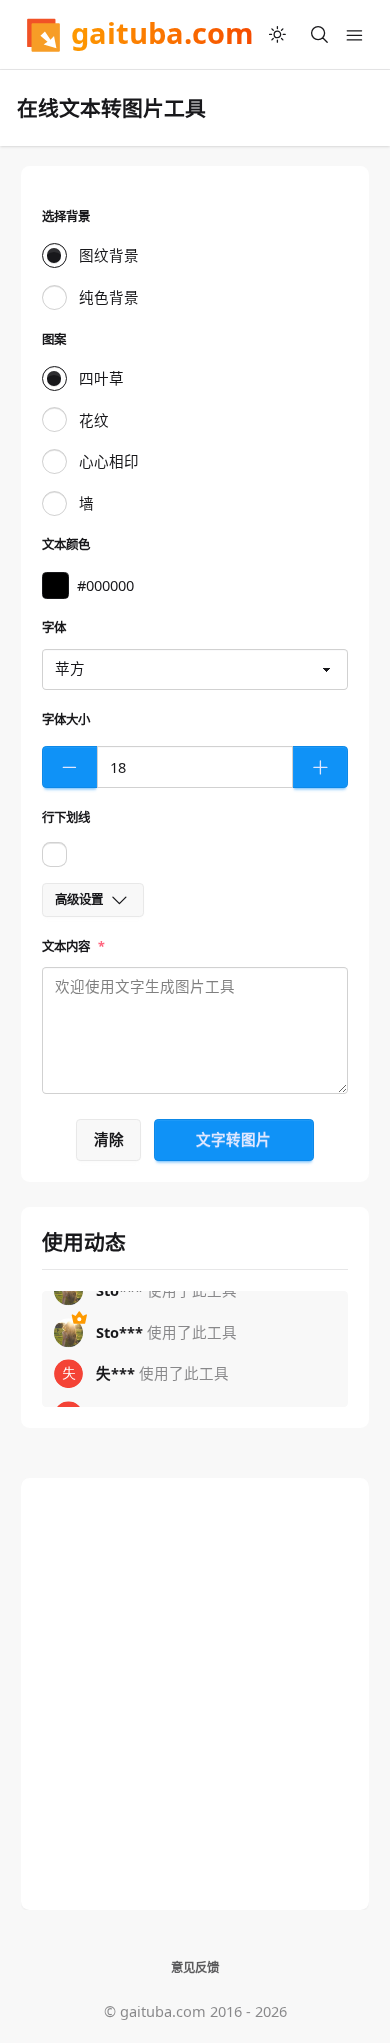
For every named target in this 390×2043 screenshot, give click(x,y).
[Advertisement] (195, 1694)
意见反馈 (195, 1967)
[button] (55, 585)
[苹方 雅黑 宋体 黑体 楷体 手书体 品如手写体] (195, 670)
